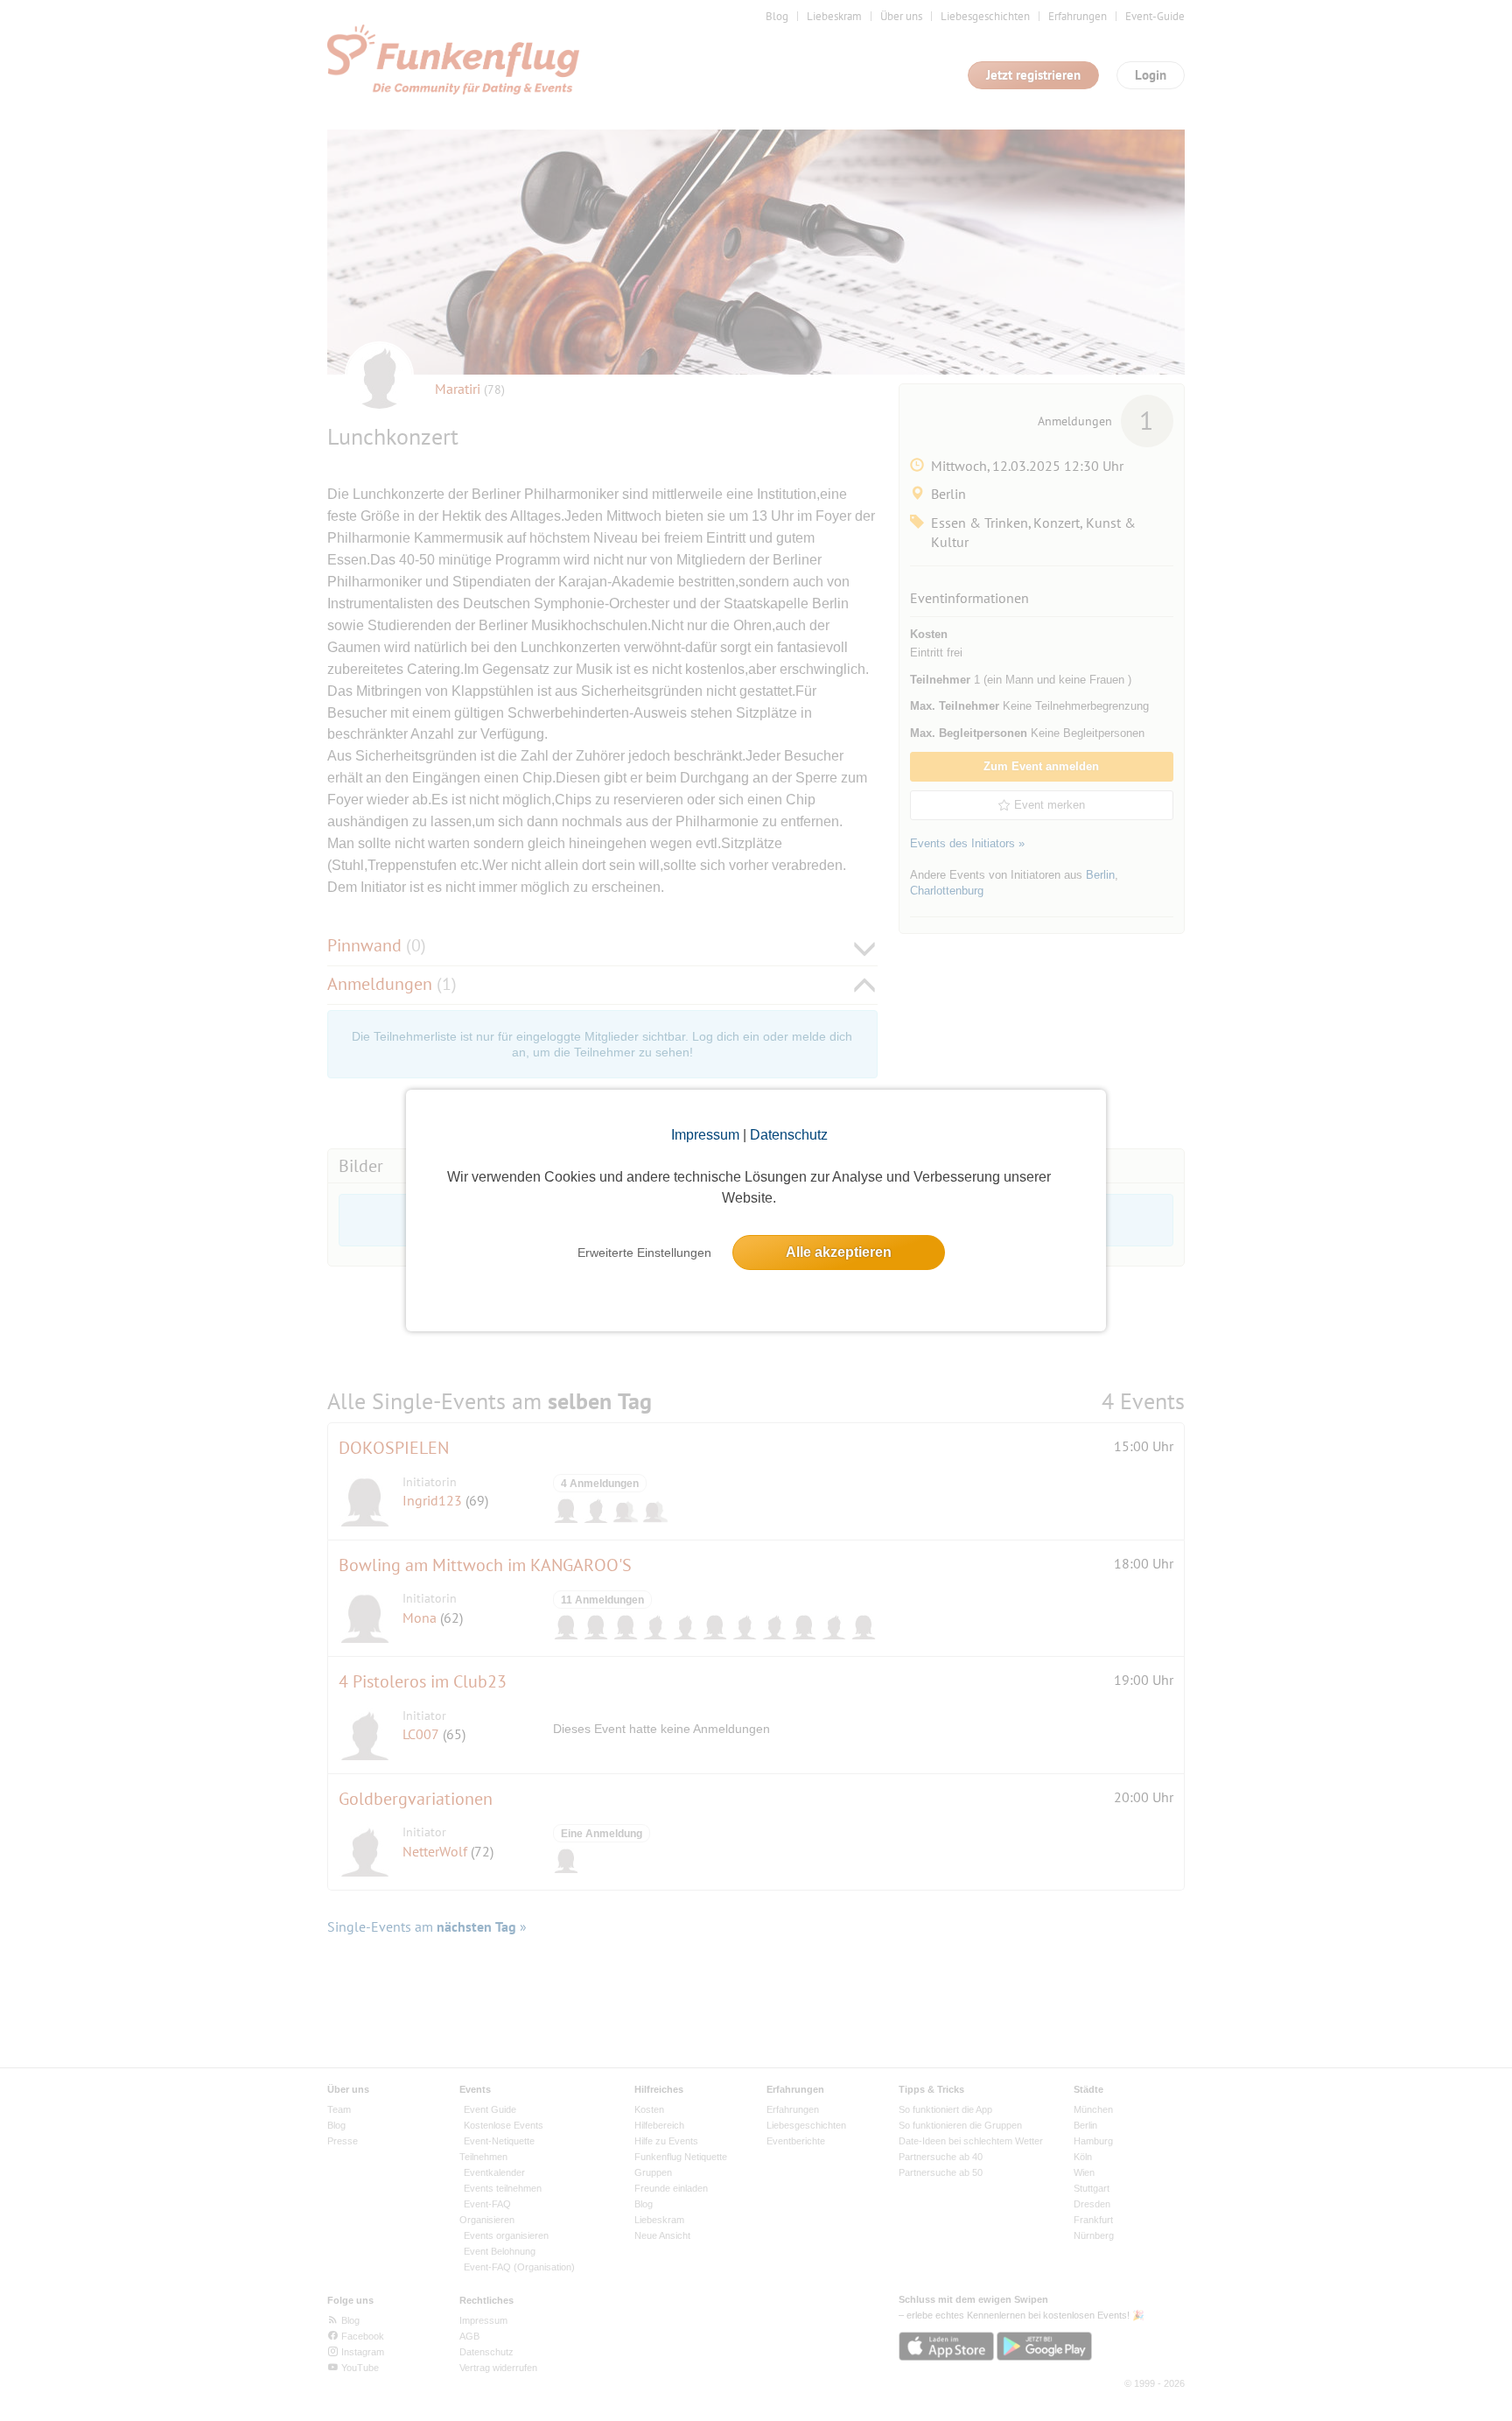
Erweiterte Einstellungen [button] (644, 1253)
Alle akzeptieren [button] (839, 1252)
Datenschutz (789, 1135)
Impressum (705, 1135)
